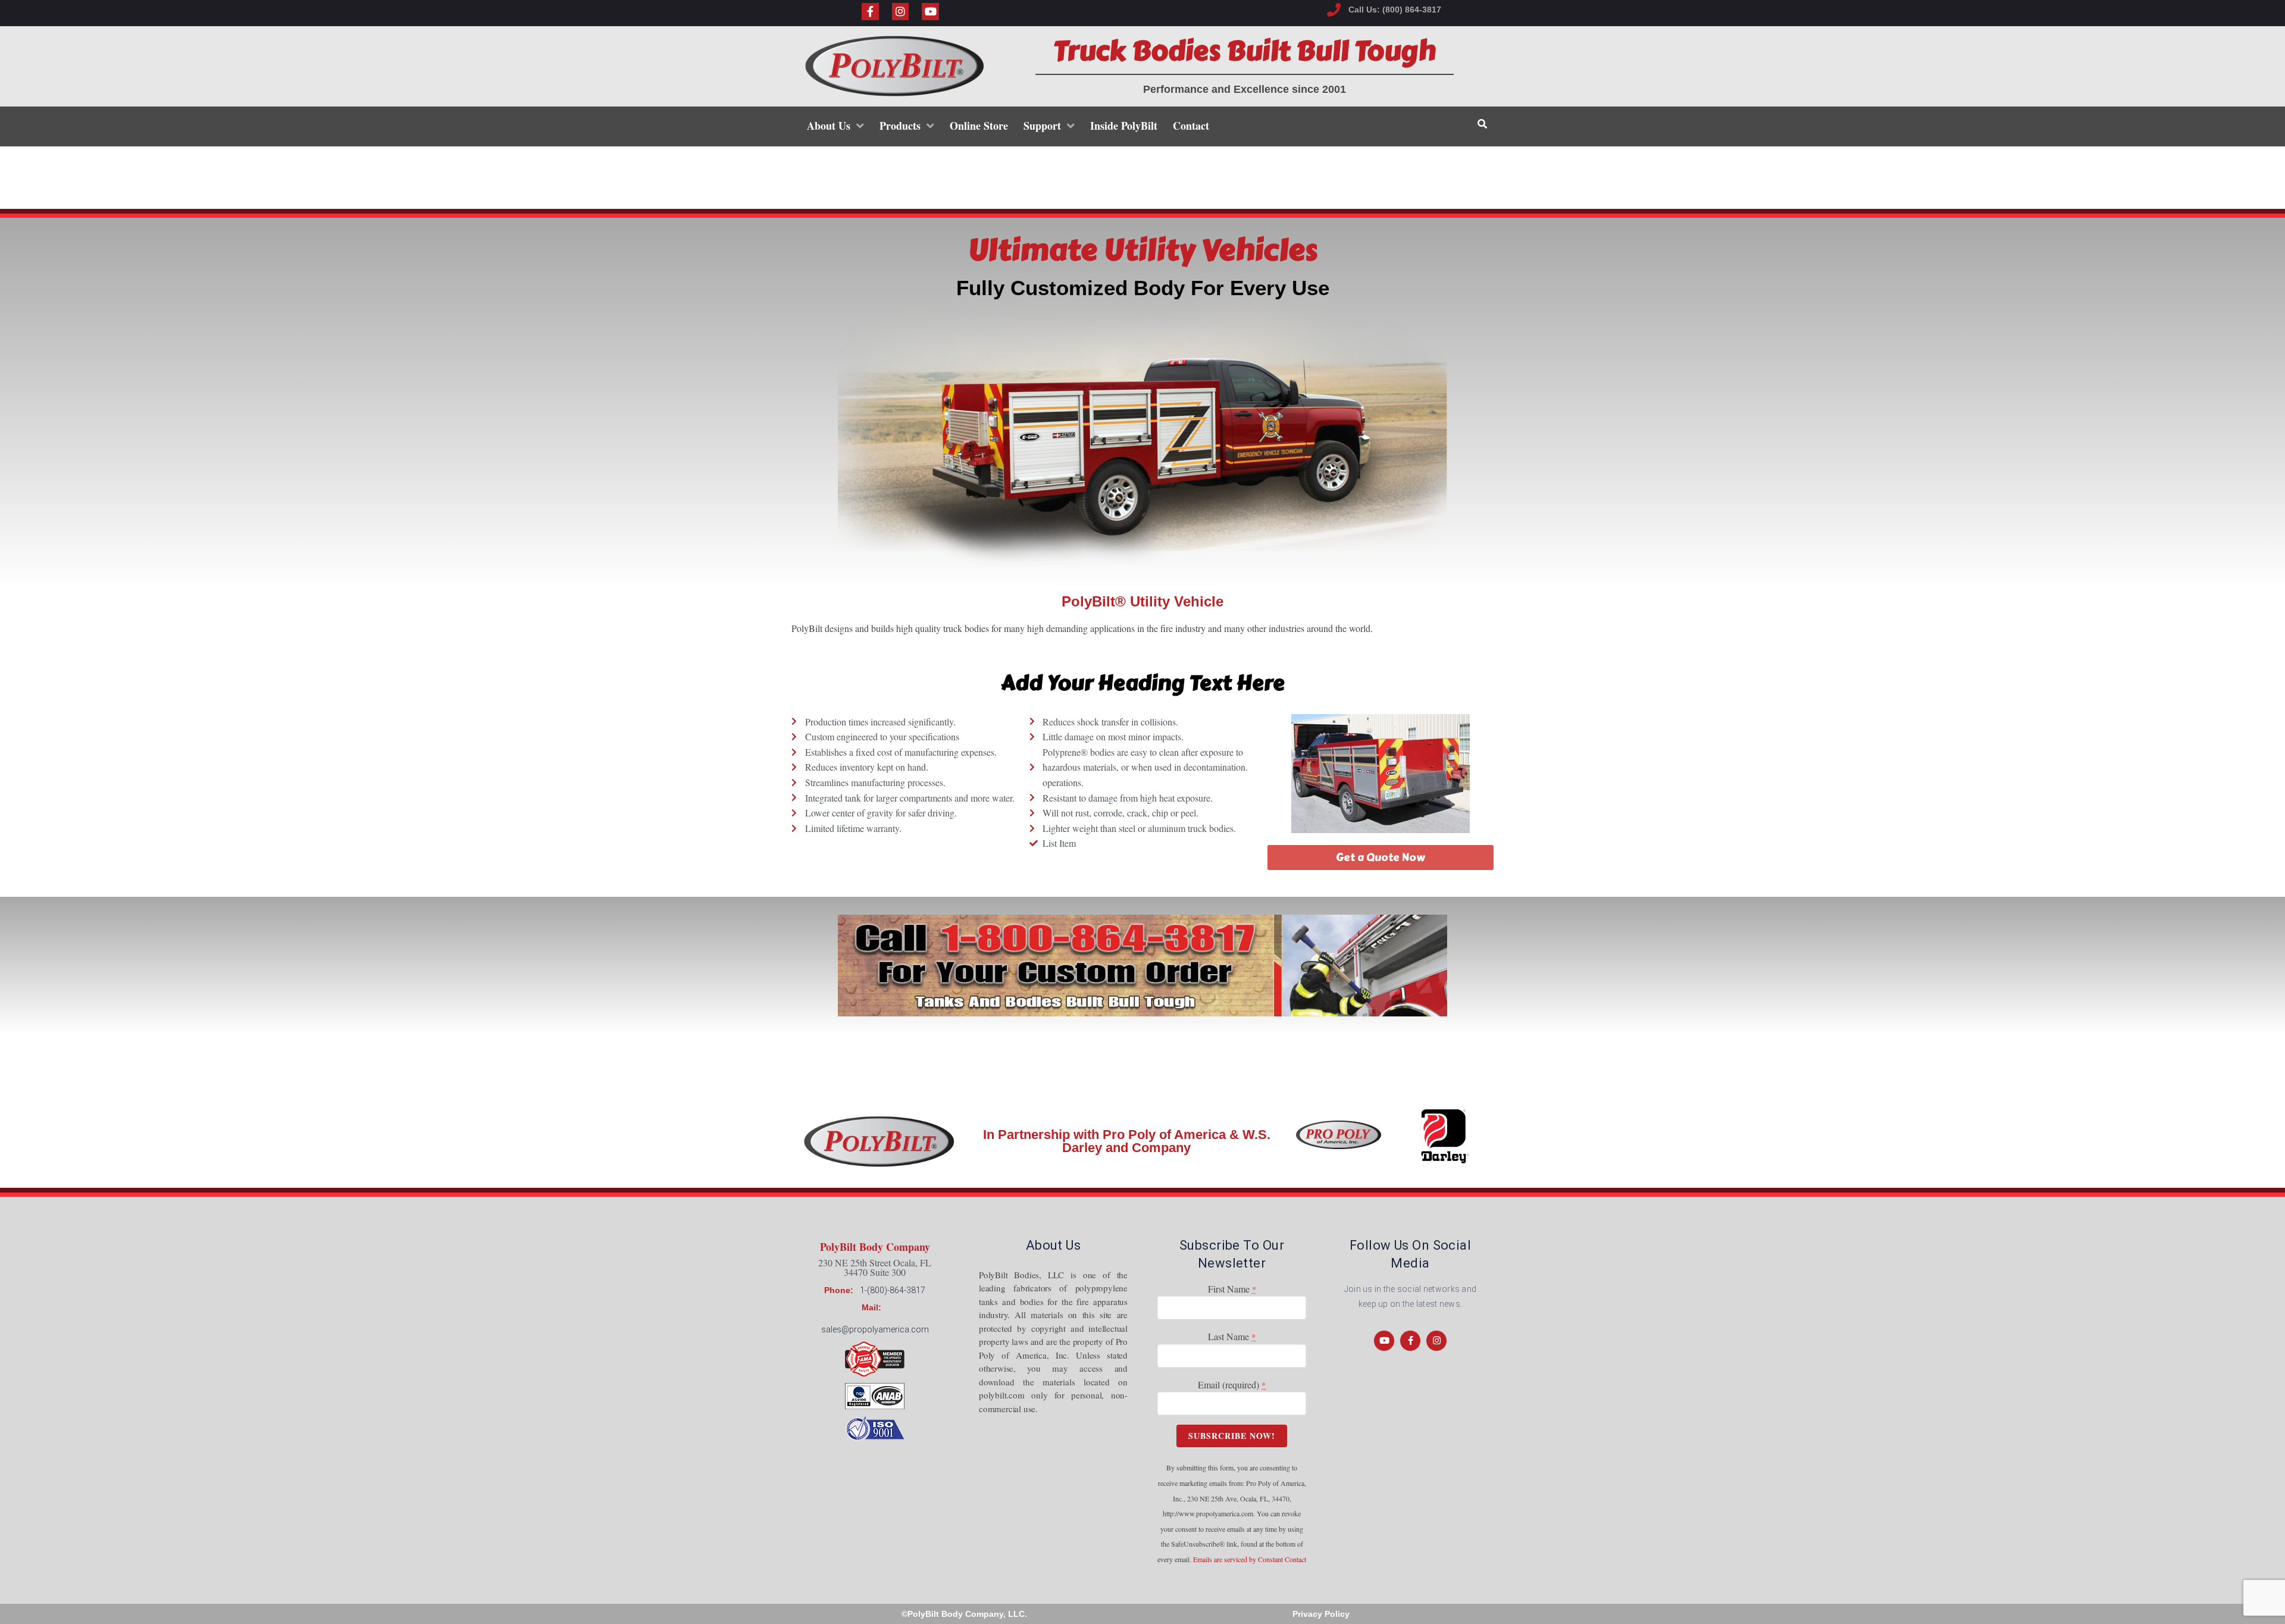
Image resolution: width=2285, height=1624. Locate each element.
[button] (1381, 858)
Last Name (1232, 1336)
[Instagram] (901, 12)
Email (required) (1232, 1384)
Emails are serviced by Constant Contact (1250, 1559)
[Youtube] (930, 12)
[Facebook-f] (870, 12)
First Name (1232, 1289)
